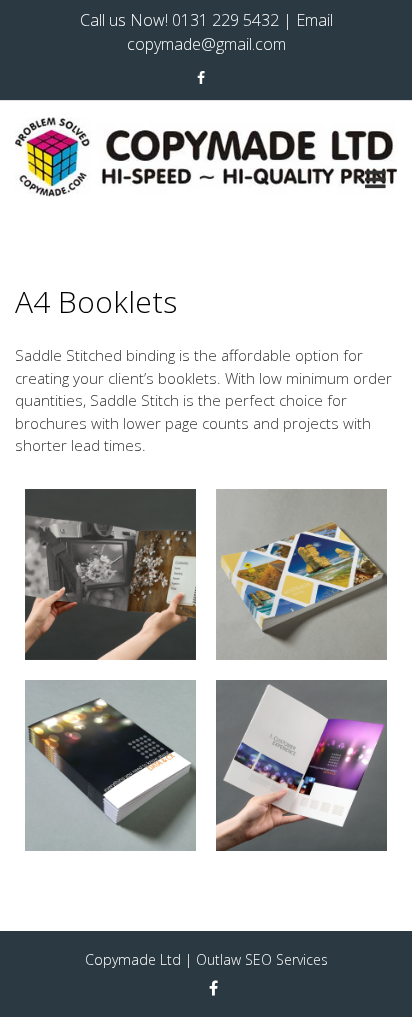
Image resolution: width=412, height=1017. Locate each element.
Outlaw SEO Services (262, 959)
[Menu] (375, 182)
